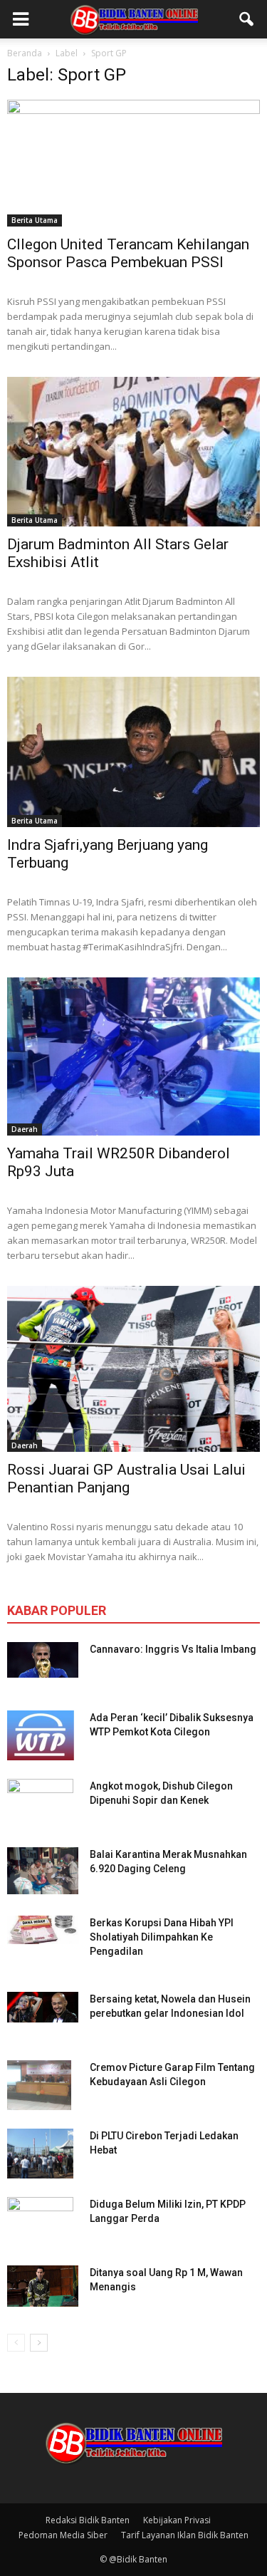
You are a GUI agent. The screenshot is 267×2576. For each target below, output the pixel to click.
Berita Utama (35, 220)
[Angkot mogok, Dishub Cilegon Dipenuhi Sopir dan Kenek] (40, 1804)
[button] (247, 19)
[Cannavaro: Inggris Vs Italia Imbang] (43, 1660)
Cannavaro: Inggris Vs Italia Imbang (173, 1649)
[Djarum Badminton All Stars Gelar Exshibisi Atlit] (133, 452)
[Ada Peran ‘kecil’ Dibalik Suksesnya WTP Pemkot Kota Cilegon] (41, 1735)
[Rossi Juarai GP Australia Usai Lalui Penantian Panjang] (133, 1369)
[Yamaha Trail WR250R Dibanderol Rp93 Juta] (133, 1056)
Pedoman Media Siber (63, 2535)
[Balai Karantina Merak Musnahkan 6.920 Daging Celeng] (43, 1871)
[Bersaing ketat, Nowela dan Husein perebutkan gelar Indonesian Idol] (43, 2007)
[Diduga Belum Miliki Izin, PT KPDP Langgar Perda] (40, 2222)
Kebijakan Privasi (177, 2520)
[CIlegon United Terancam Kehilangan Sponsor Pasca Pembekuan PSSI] (133, 163)
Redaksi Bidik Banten (88, 2520)
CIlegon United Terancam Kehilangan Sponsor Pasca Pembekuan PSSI (128, 253)
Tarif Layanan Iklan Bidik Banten (185, 2535)
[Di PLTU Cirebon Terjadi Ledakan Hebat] (40, 2154)
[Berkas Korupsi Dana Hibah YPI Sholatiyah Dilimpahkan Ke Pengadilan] (43, 1930)
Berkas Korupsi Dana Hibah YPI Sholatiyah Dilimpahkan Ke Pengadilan (162, 1937)
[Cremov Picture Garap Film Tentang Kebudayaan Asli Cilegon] (39, 2085)
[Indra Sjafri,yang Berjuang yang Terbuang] (133, 752)
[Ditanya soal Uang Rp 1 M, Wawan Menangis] (43, 2286)
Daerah (25, 1129)
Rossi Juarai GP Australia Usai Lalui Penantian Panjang (126, 1479)
